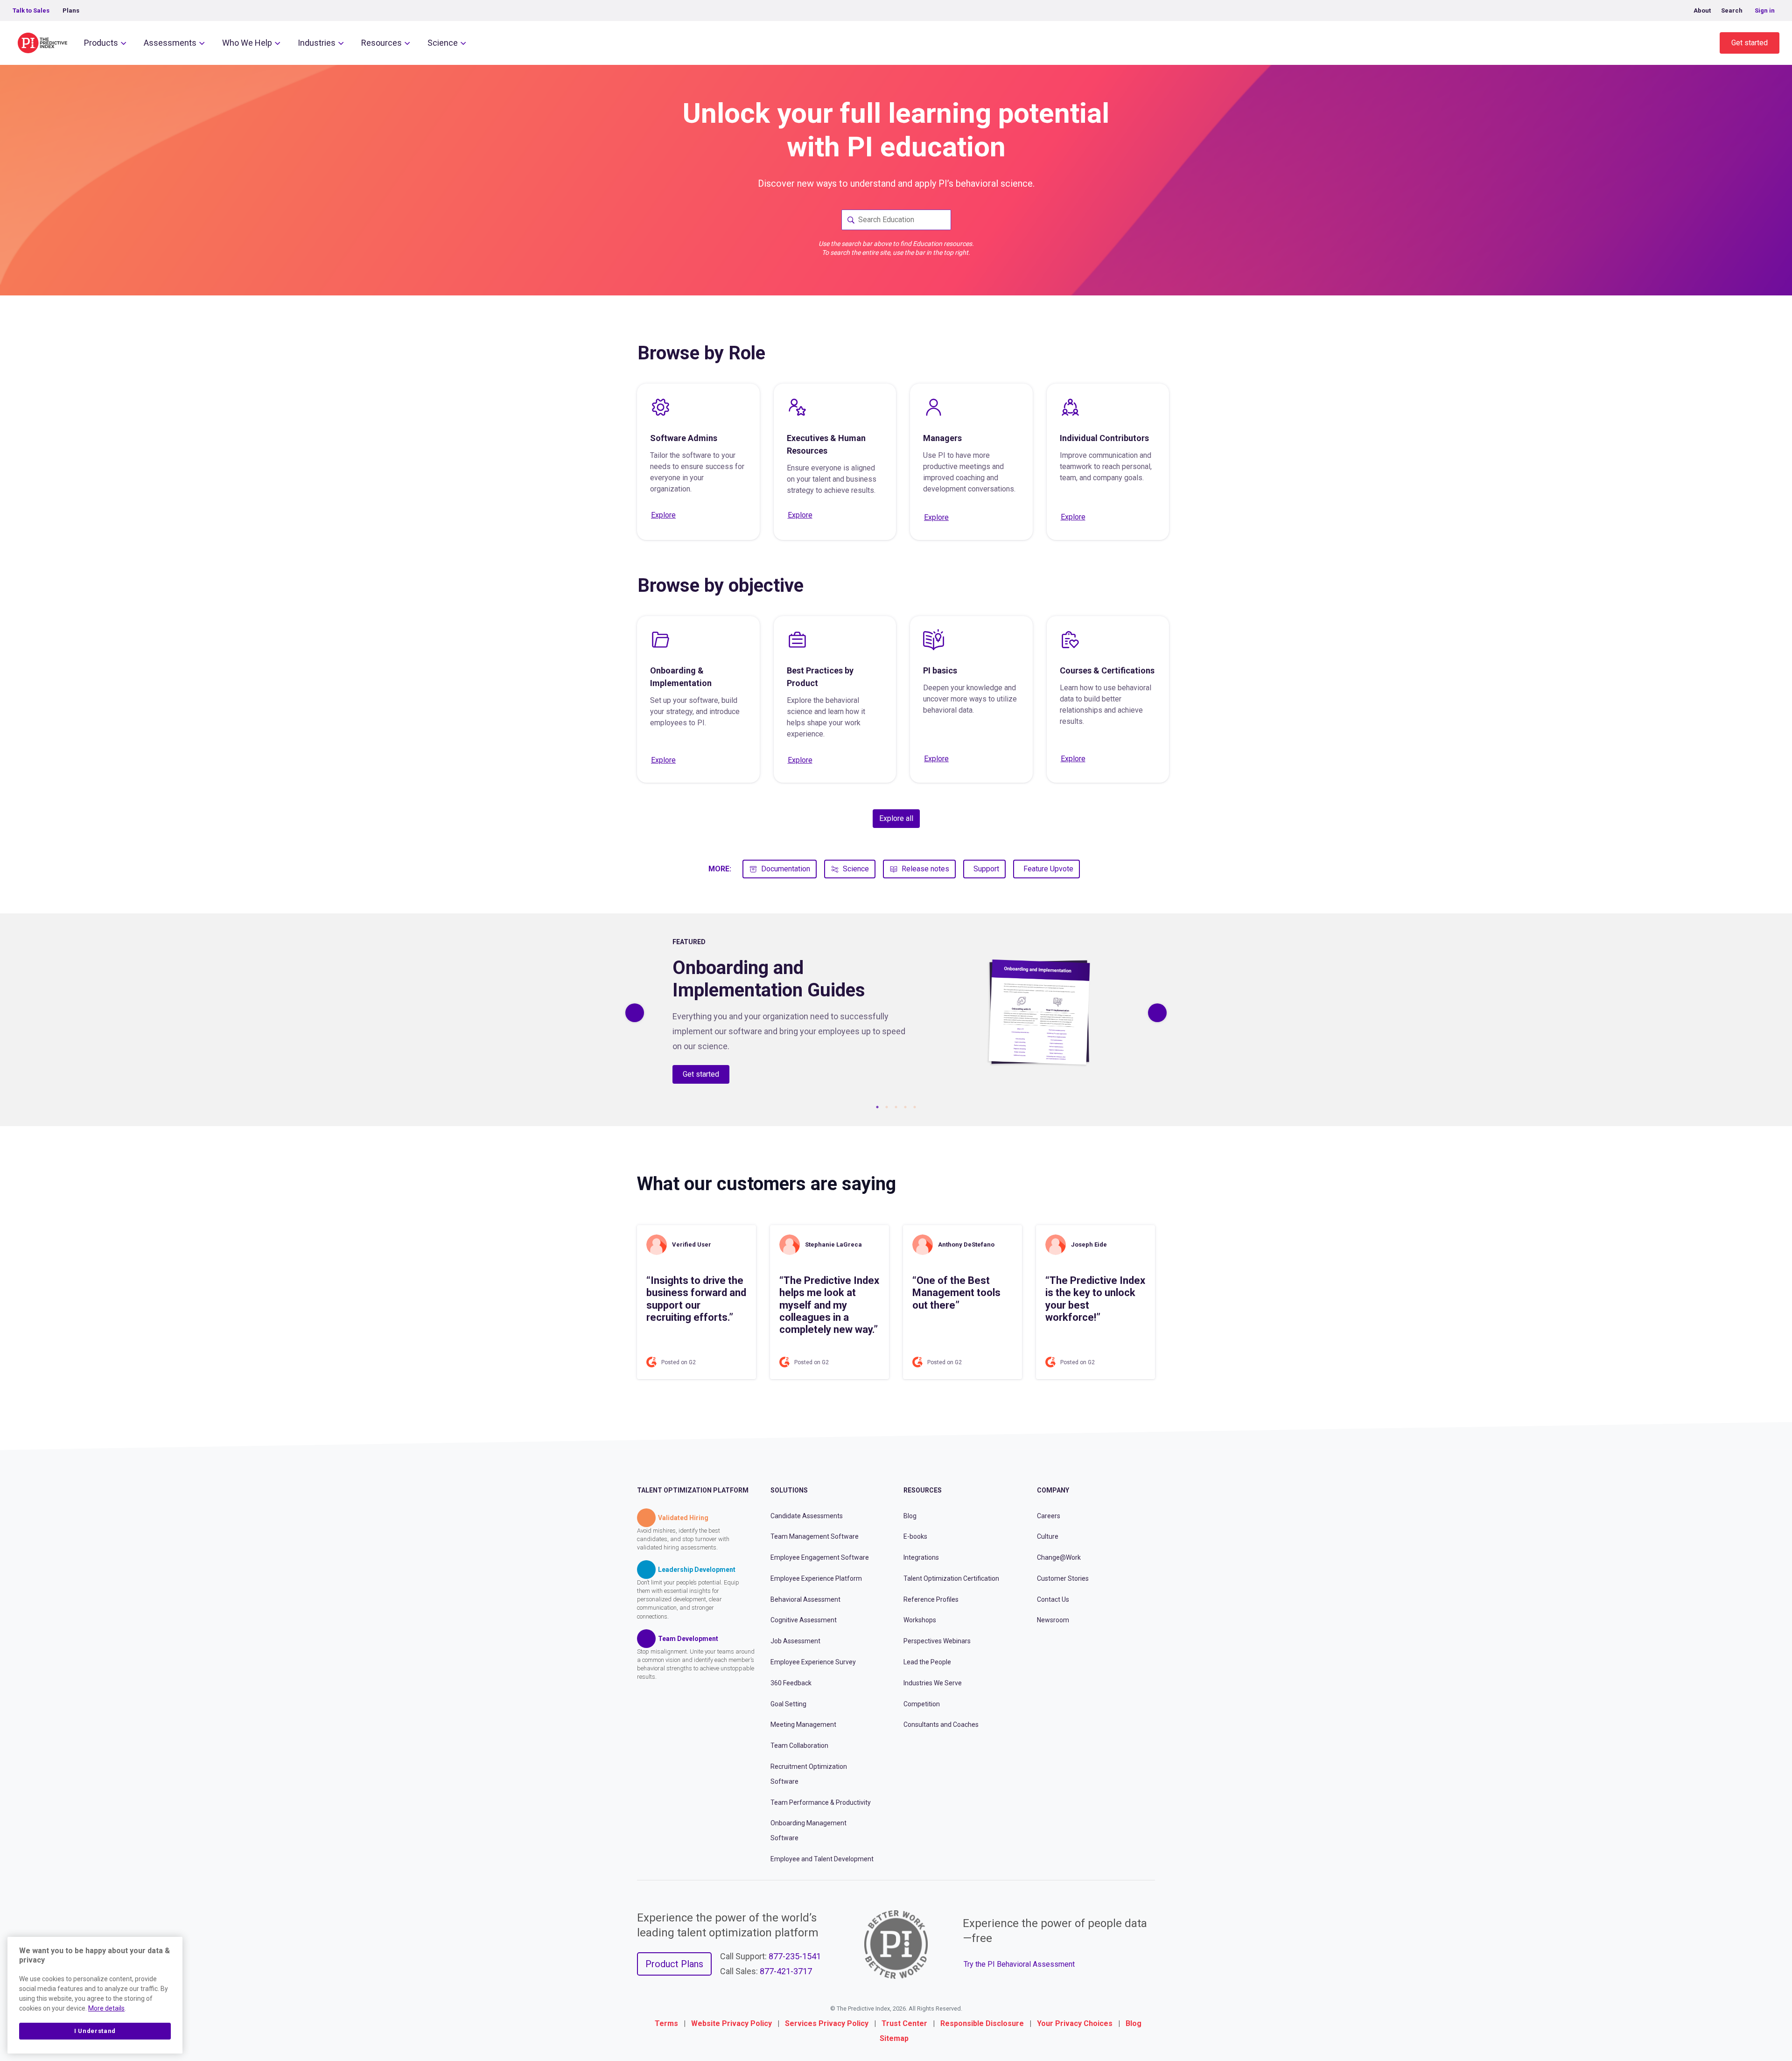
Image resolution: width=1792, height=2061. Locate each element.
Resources (381, 43)
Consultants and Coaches (941, 1725)
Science (443, 43)
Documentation (786, 869)
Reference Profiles (931, 1599)
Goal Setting (788, 1704)
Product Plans (674, 1964)
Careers (1049, 1516)
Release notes (925, 869)
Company (1053, 1490)
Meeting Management (803, 1725)
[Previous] (635, 1013)
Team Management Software (815, 1536)
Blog (910, 1516)
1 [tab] (877, 1107)
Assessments (170, 43)
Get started (1750, 43)
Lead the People (927, 1662)
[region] (95, 1995)
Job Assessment (795, 1641)
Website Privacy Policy (731, 2023)
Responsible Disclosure (982, 2023)
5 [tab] (915, 1107)
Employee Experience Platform (816, 1578)
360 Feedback (791, 1683)
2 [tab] (887, 1107)
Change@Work (1059, 1557)
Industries (317, 43)
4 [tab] (905, 1107)
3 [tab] (896, 1107)
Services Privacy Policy (827, 2023)
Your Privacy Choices (1075, 2023)
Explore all (896, 818)
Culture (1048, 1536)
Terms (666, 2023)
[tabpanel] (896, 1013)
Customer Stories (1063, 1578)
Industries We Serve (933, 1683)
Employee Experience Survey (813, 1662)
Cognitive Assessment (804, 1620)
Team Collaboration (799, 1746)
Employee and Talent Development (822, 1859)
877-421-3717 (786, 1971)
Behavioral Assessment (805, 1599)
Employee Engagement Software (820, 1557)
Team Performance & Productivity (821, 1802)
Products (101, 43)
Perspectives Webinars (937, 1641)
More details (106, 2008)
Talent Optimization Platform (693, 1490)
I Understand (95, 2031)
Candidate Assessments (807, 1516)
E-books (915, 1536)
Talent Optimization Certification (951, 1578)
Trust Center (904, 2023)
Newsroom (1053, 1620)
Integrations (921, 1557)
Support (986, 869)
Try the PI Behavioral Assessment (1019, 1964)
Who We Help (247, 43)
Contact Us (1053, 1599)
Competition (922, 1704)
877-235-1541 (795, 1956)
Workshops (920, 1620)
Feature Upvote (1048, 869)
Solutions (789, 1490)
